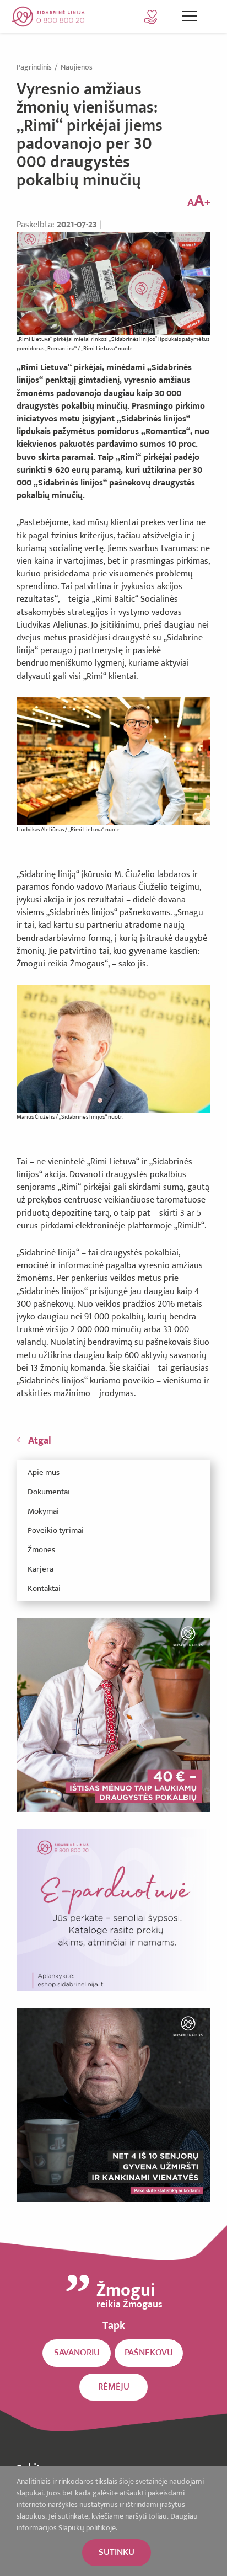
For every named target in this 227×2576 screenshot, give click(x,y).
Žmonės (41, 1550)
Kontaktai (44, 1588)
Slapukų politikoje (87, 2528)
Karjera (40, 1569)
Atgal (40, 1441)
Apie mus (44, 1473)
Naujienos (77, 67)
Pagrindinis (35, 67)
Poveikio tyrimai (56, 1530)
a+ (199, 201)
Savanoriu (77, 2353)
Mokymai (43, 1511)
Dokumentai (49, 1492)
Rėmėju (114, 2387)
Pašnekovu (149, 2353)
